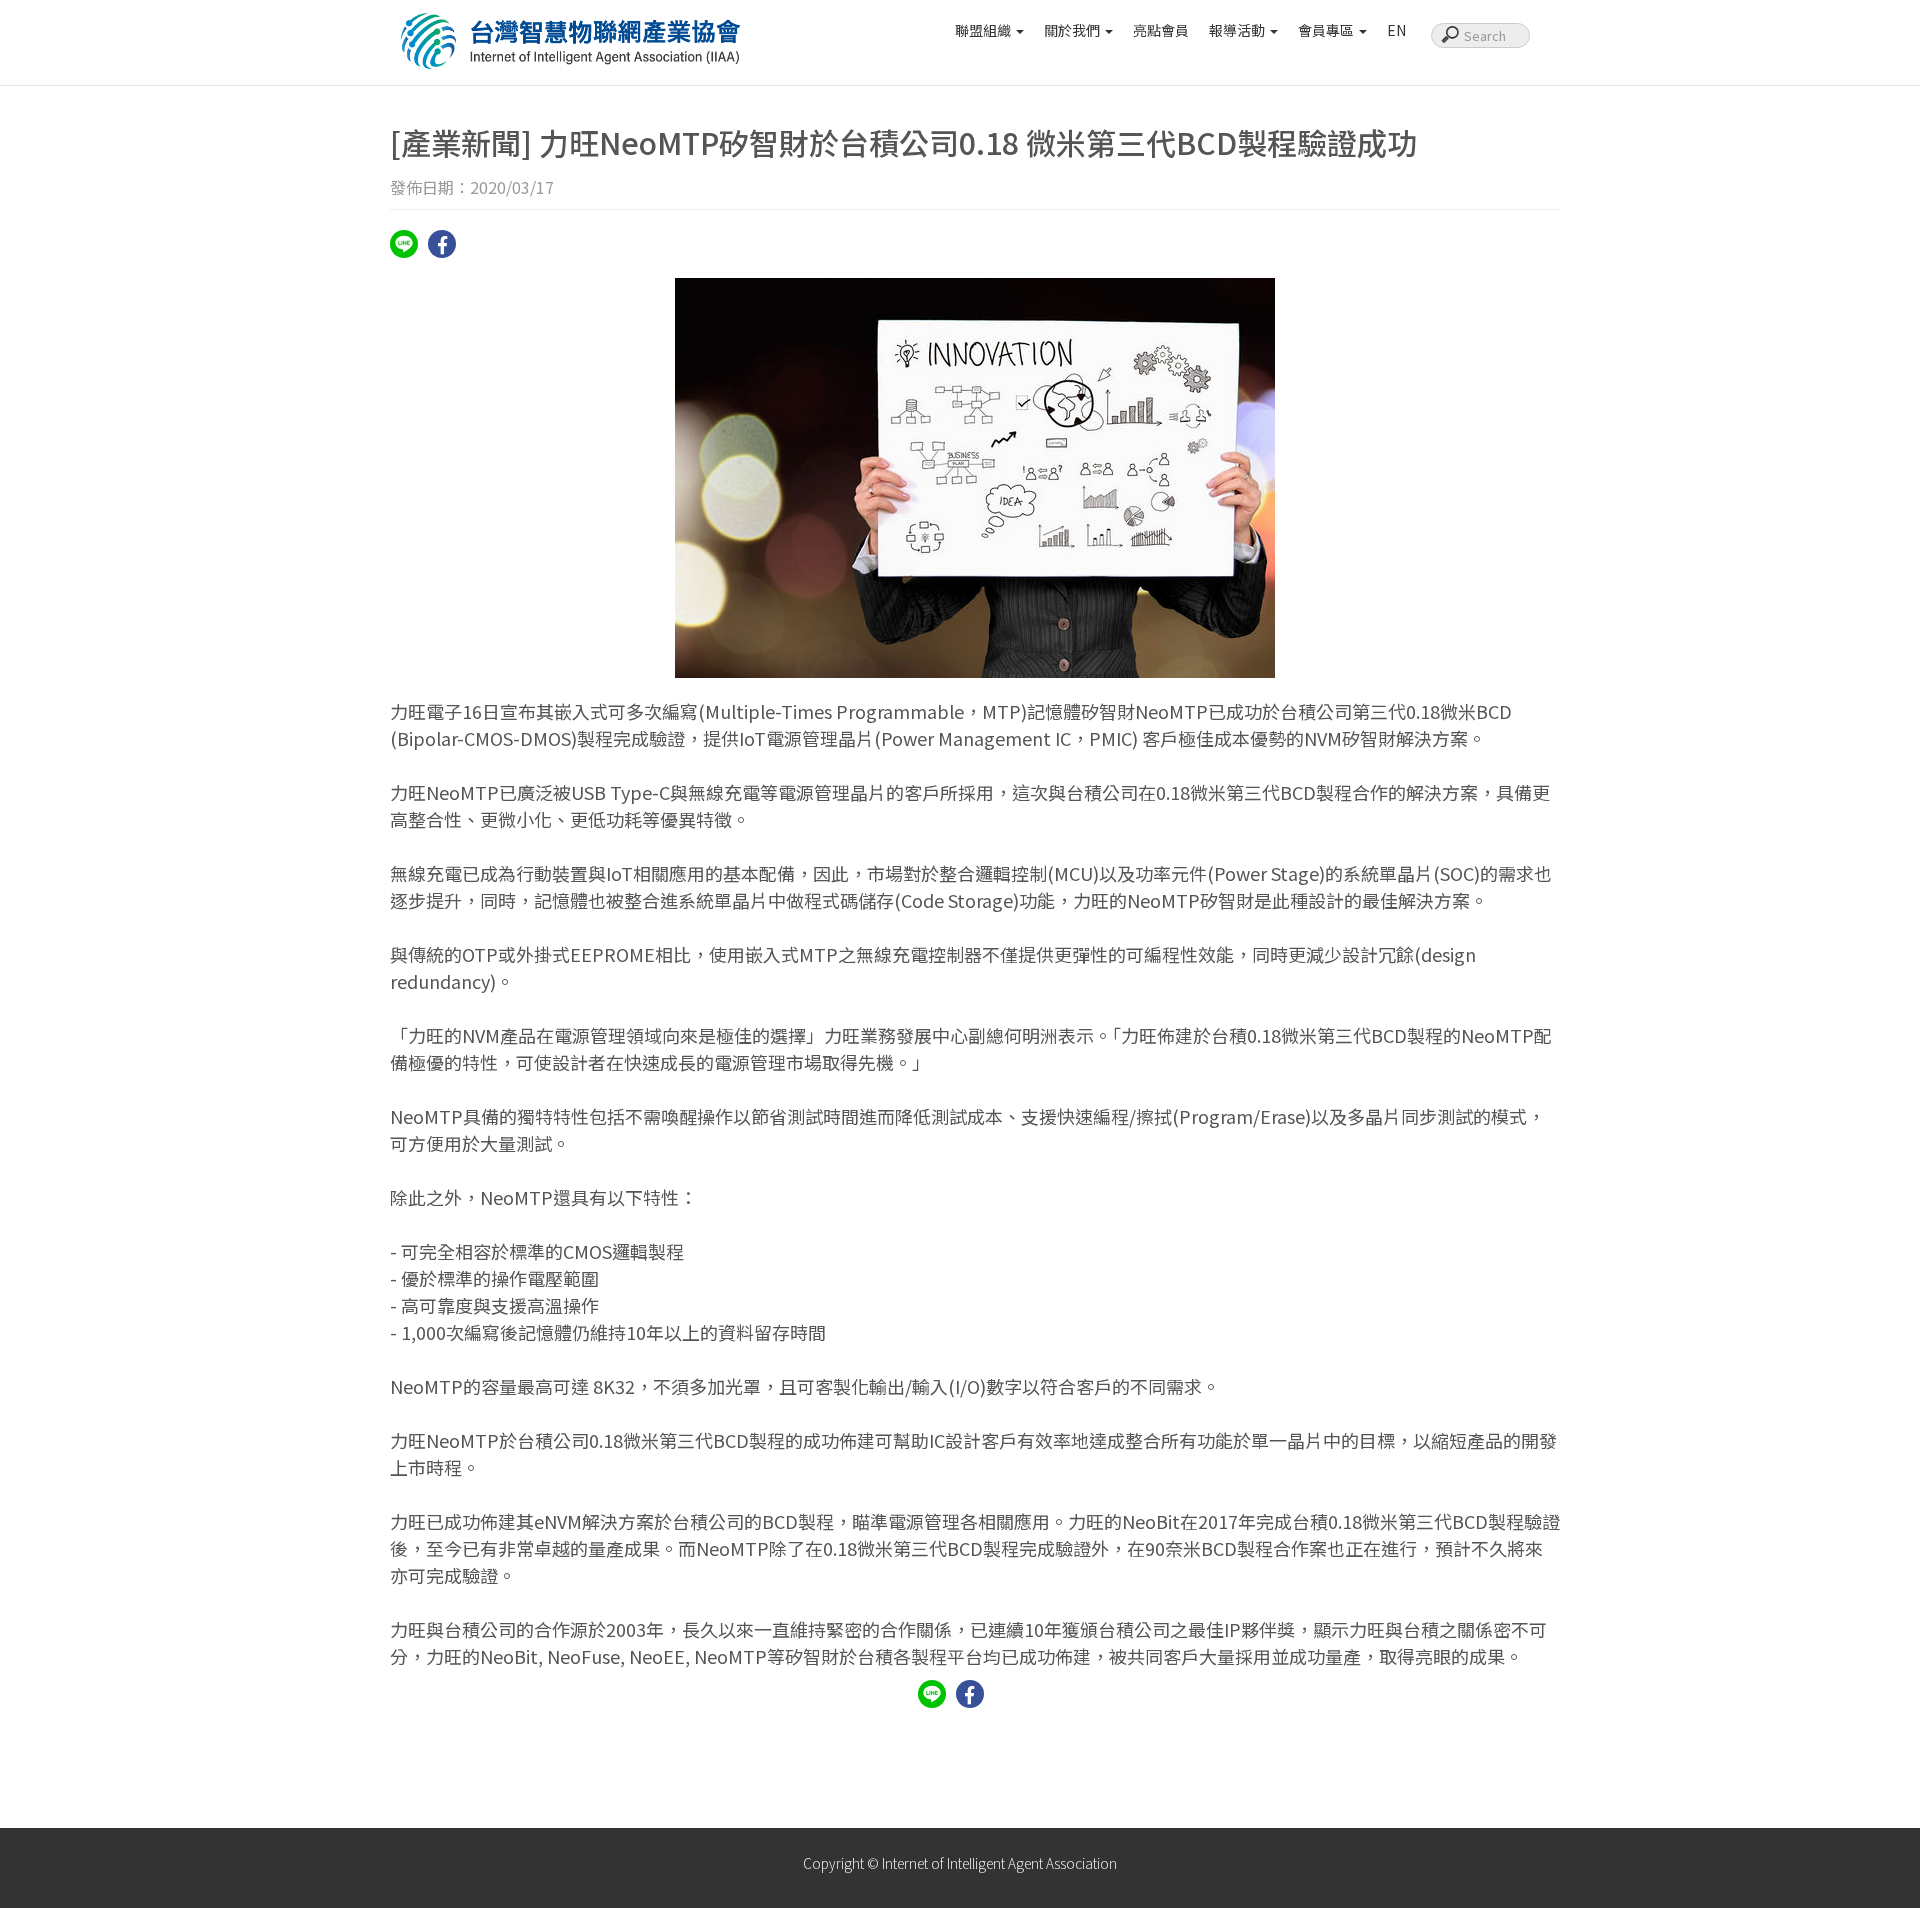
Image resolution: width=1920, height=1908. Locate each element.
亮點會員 (1161, 30)
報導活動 (1238, 30)
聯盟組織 (984, 30)
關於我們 (1073, 30)
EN (1396, 30)
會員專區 (1327, 30)
